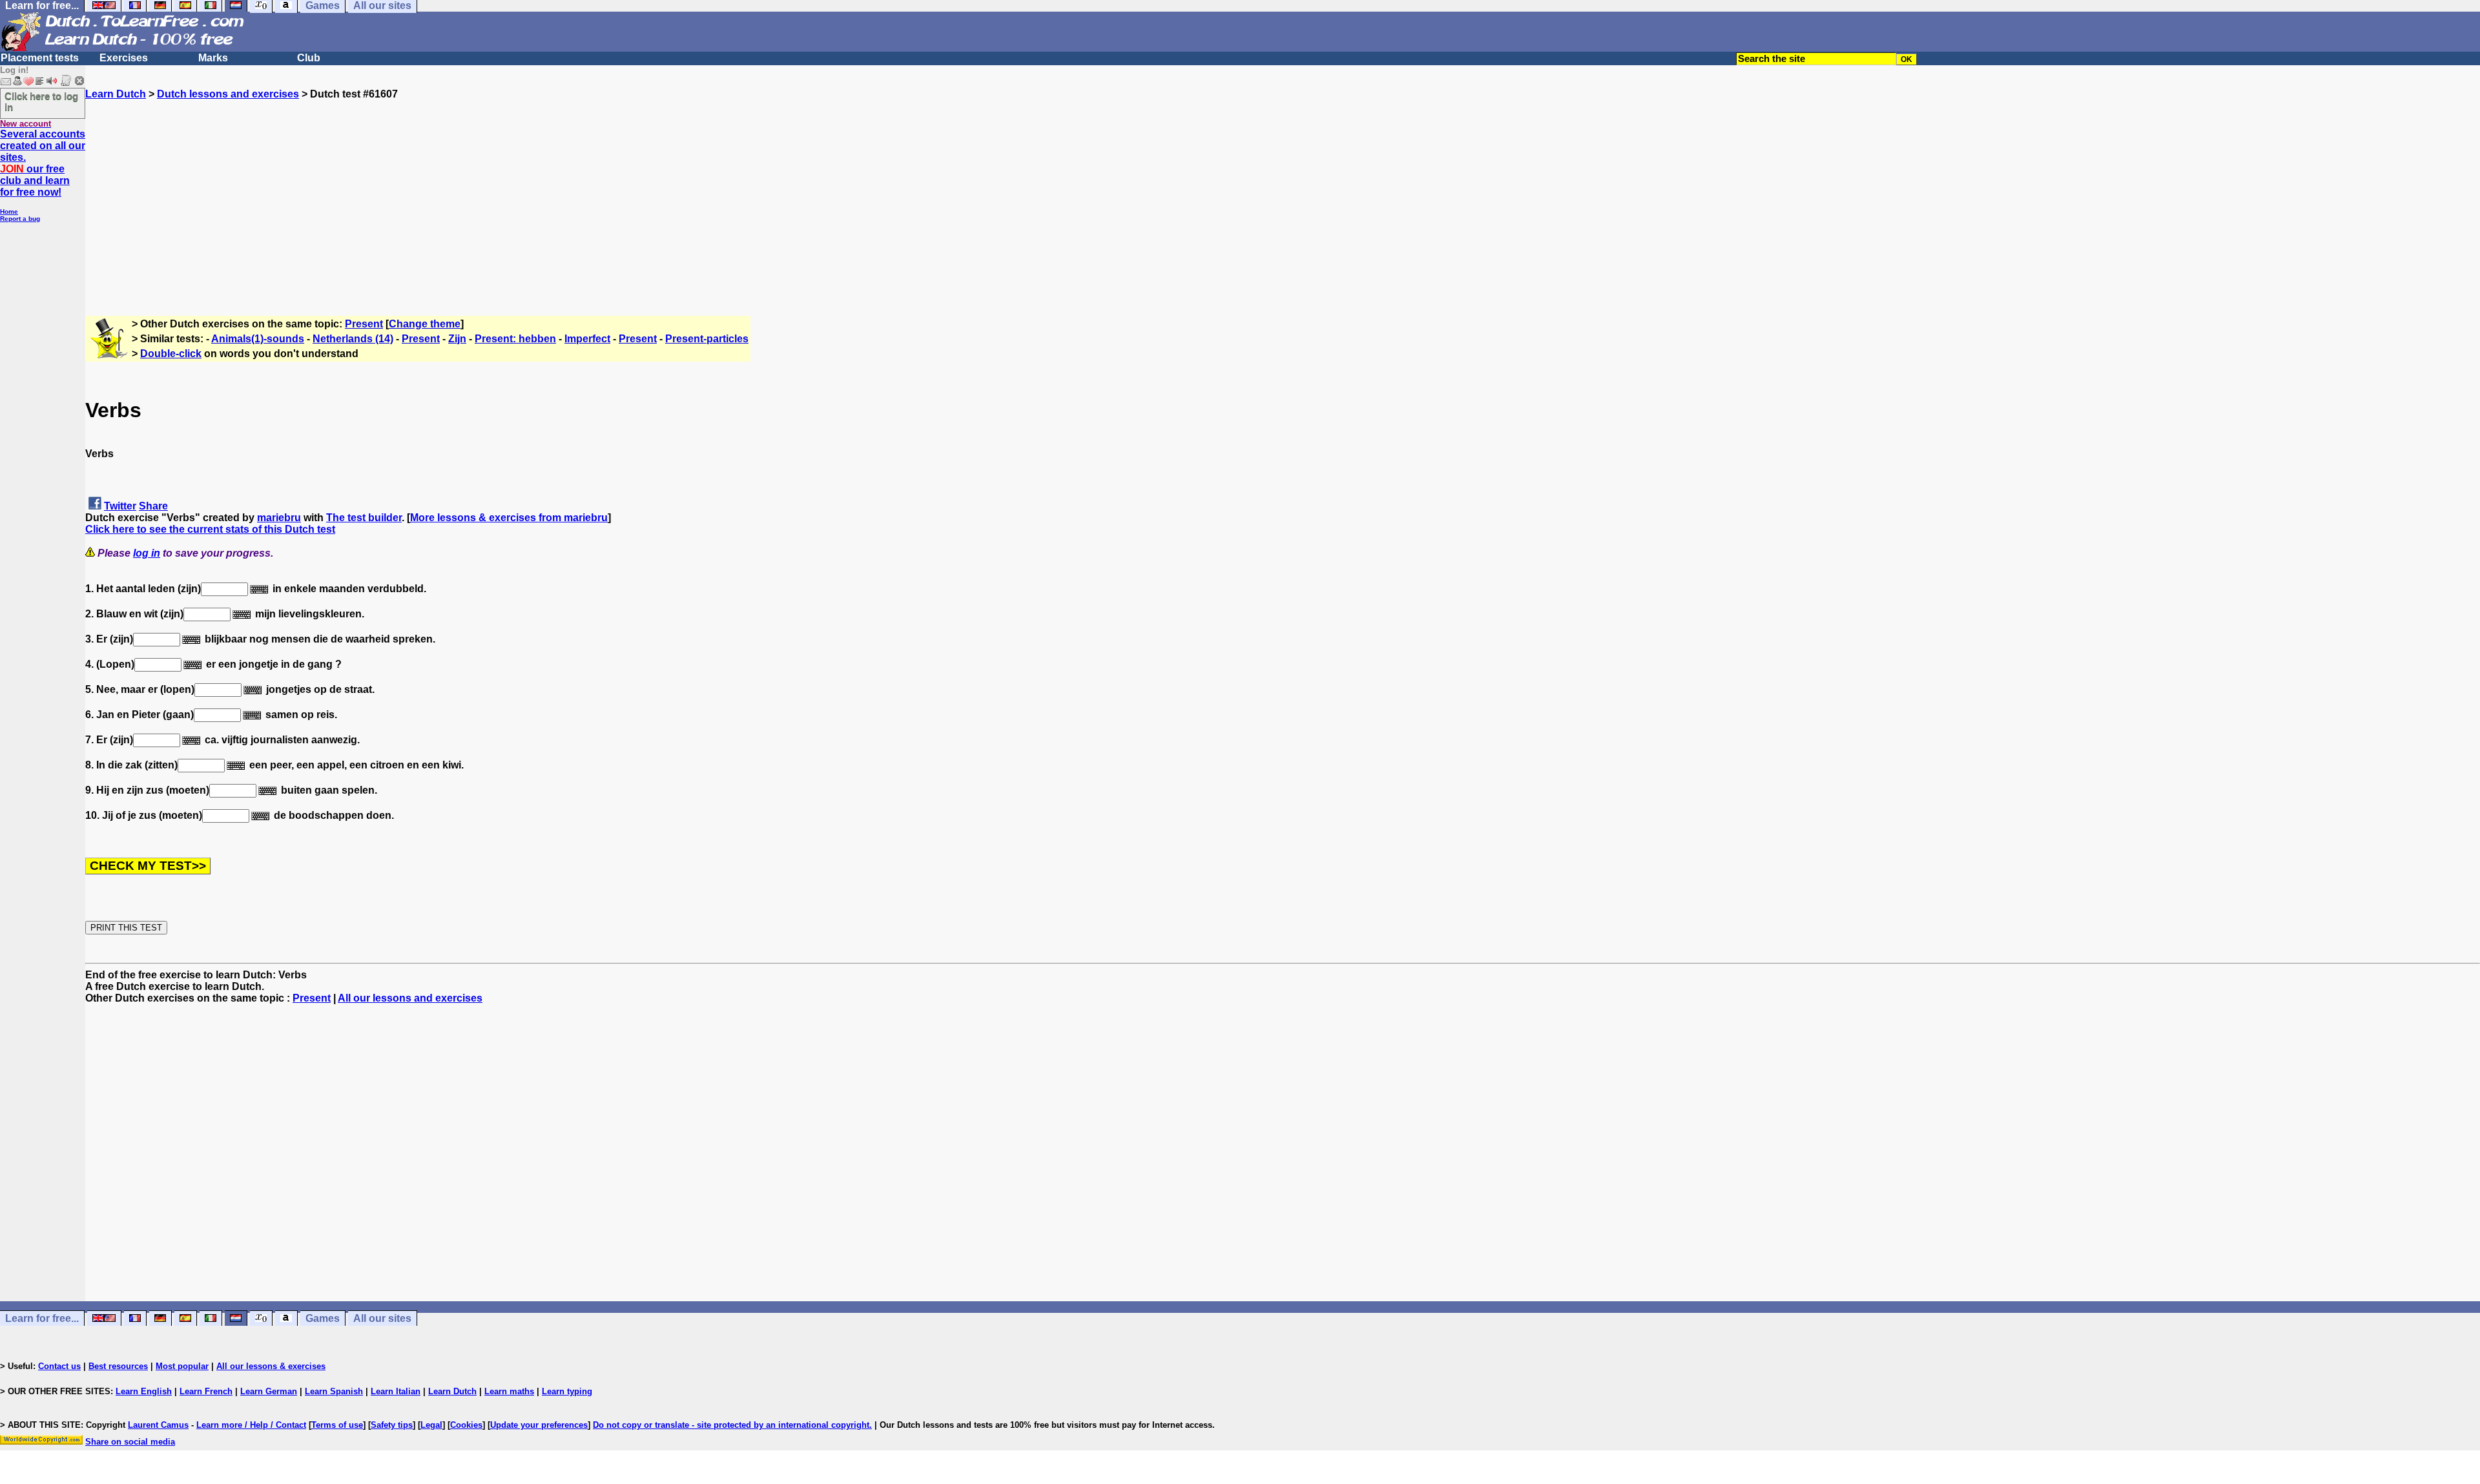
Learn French (206, 1391)
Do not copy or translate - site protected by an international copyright (731, 1425)
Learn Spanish (334, 1391)
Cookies (466, 1425)
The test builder (364, 518)
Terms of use (337, 1425)
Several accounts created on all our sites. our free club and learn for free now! (43, 163)
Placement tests (40, 58)
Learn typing (567, 1391)
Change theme (425, 324)
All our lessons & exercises (271, 1366)
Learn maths (509, 1391)
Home (9, 211)
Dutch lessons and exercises (228, 94)
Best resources (118, 1366)
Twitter (120, 506)
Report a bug (20, 219)
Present (364, 324)
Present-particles (707, 339)
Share (153, 506)
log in (147, 553)
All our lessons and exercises (410, 998)
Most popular (182, 1366)
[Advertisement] (1283, 191)
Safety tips (392, 1425)
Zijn (457, 339)
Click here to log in (41, 101)
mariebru (279, 518)
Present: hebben (515, 339)
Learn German (269, 1391)
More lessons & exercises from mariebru (509, 518)
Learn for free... (42, 1318)
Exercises (124, 58)
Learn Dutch (116, 94)
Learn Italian (396, 1391)
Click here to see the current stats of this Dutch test (210, 529)
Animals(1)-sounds (258, 339)
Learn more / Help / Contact (251, 1425)
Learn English (144, 1391)
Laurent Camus (158, 1425)
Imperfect (587, 339)
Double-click (171, 354)
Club (309, 58)
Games (323, 1318)
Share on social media (130, 1442)
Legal (431, 1425)
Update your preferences (539, 1425)
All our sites (382, 1318)
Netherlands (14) (353, 339)
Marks (213, 58)
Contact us (59, 1366)
